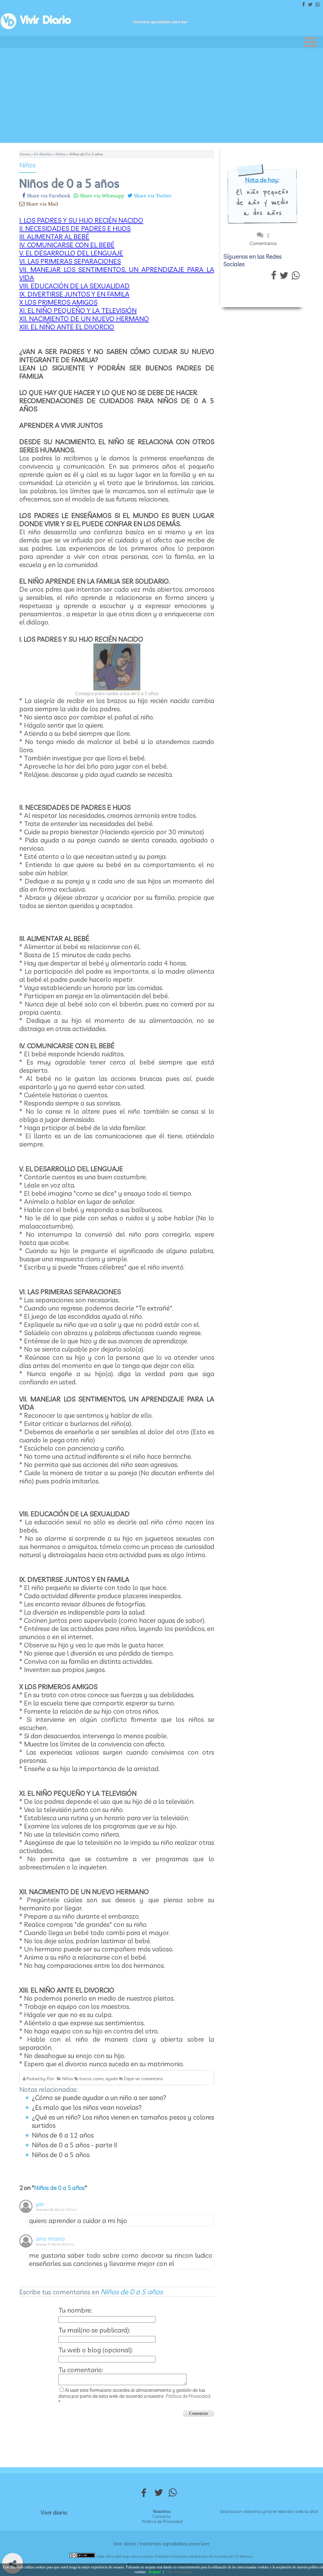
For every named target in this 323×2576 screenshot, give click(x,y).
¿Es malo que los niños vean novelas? (87, 2107)
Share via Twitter (152, 195)
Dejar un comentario (144, 2079)
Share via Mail (41, 204)
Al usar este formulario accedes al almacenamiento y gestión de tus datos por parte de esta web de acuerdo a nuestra (135, 2396)
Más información (179, 2572)
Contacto (161, 2516)
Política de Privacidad (162, 2521)
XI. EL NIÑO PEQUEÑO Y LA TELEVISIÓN (78, 310)
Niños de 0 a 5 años (61, 2155)
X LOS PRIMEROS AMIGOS (58, 302)
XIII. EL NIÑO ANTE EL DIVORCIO (67, 327)
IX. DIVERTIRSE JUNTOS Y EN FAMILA (74, 294)
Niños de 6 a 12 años (63, 2135)
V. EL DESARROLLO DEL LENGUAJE (71, 253)
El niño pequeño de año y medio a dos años (262, 202)
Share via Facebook (48, 195)
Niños (27, 165)
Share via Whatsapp (101, 195)
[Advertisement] (161, 96)
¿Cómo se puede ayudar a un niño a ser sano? (99, 2098)
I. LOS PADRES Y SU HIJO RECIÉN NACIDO (81, 220)
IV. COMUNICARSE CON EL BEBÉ (67, 245)
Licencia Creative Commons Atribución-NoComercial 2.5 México (196, 2556)
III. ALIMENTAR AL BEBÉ (54, 237)
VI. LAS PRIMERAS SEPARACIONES (70, 261)
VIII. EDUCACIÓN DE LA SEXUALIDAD (74, 286)
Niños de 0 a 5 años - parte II (74, 2145)
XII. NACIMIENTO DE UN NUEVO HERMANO (84, 319)
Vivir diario (54, 2512)
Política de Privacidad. (189, 2396)
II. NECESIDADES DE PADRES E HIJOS (75, 228)
